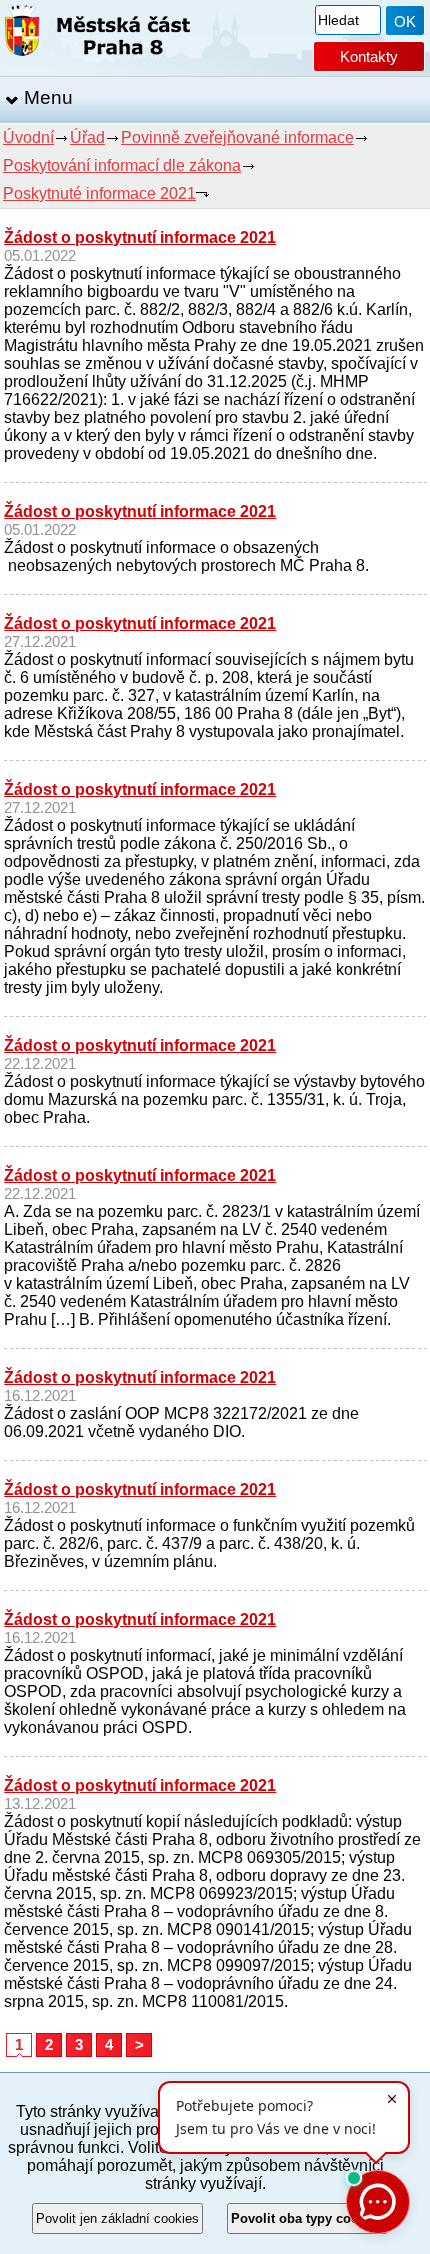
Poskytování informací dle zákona (122, 165)
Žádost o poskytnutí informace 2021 (140, 237)
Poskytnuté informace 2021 (99, 193)
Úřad (87, 137)
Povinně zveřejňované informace (237, 137)
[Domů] (97, 34)
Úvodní (28, 137)
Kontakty (369, 56)
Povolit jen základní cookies (117, 2218)
